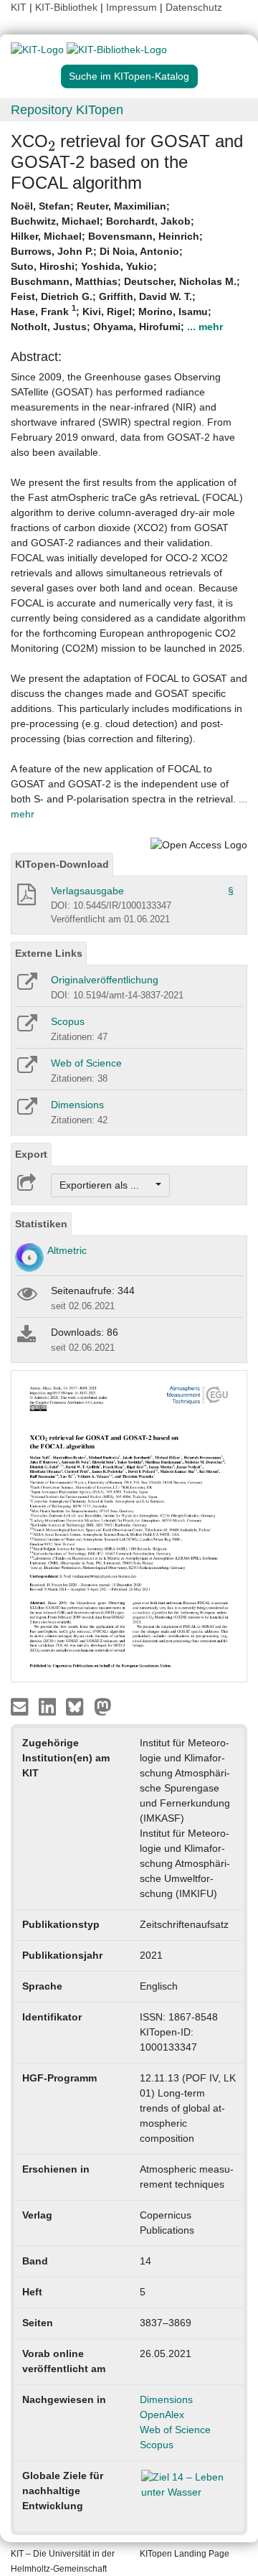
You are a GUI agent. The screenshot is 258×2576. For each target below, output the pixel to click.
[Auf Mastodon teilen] (103, 1706)
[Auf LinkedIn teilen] (49, 1706)
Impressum (132, 7)
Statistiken (41, 1224)
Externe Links (49, 953)
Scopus (68, 1021)
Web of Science (86, 1063)
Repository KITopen (67, 110)
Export (31, 1154)
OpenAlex (162, 2415)
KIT (19, 7)
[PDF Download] (25, 899)
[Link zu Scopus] (26, 1028)
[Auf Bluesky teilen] (78, 1706)
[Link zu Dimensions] (26, 1111)
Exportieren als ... (106, 1185)
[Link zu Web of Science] (26, 1069)
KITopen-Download (62, 864)
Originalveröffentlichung (105, 980)
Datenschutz (194, 7)
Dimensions (77, 1105)
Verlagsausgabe (87, 891)
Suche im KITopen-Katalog (129, 76)
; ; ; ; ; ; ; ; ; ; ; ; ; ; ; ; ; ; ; (125, 266)
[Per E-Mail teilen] (21, 1706)
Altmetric (67, 1250)
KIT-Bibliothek (68, 7)
